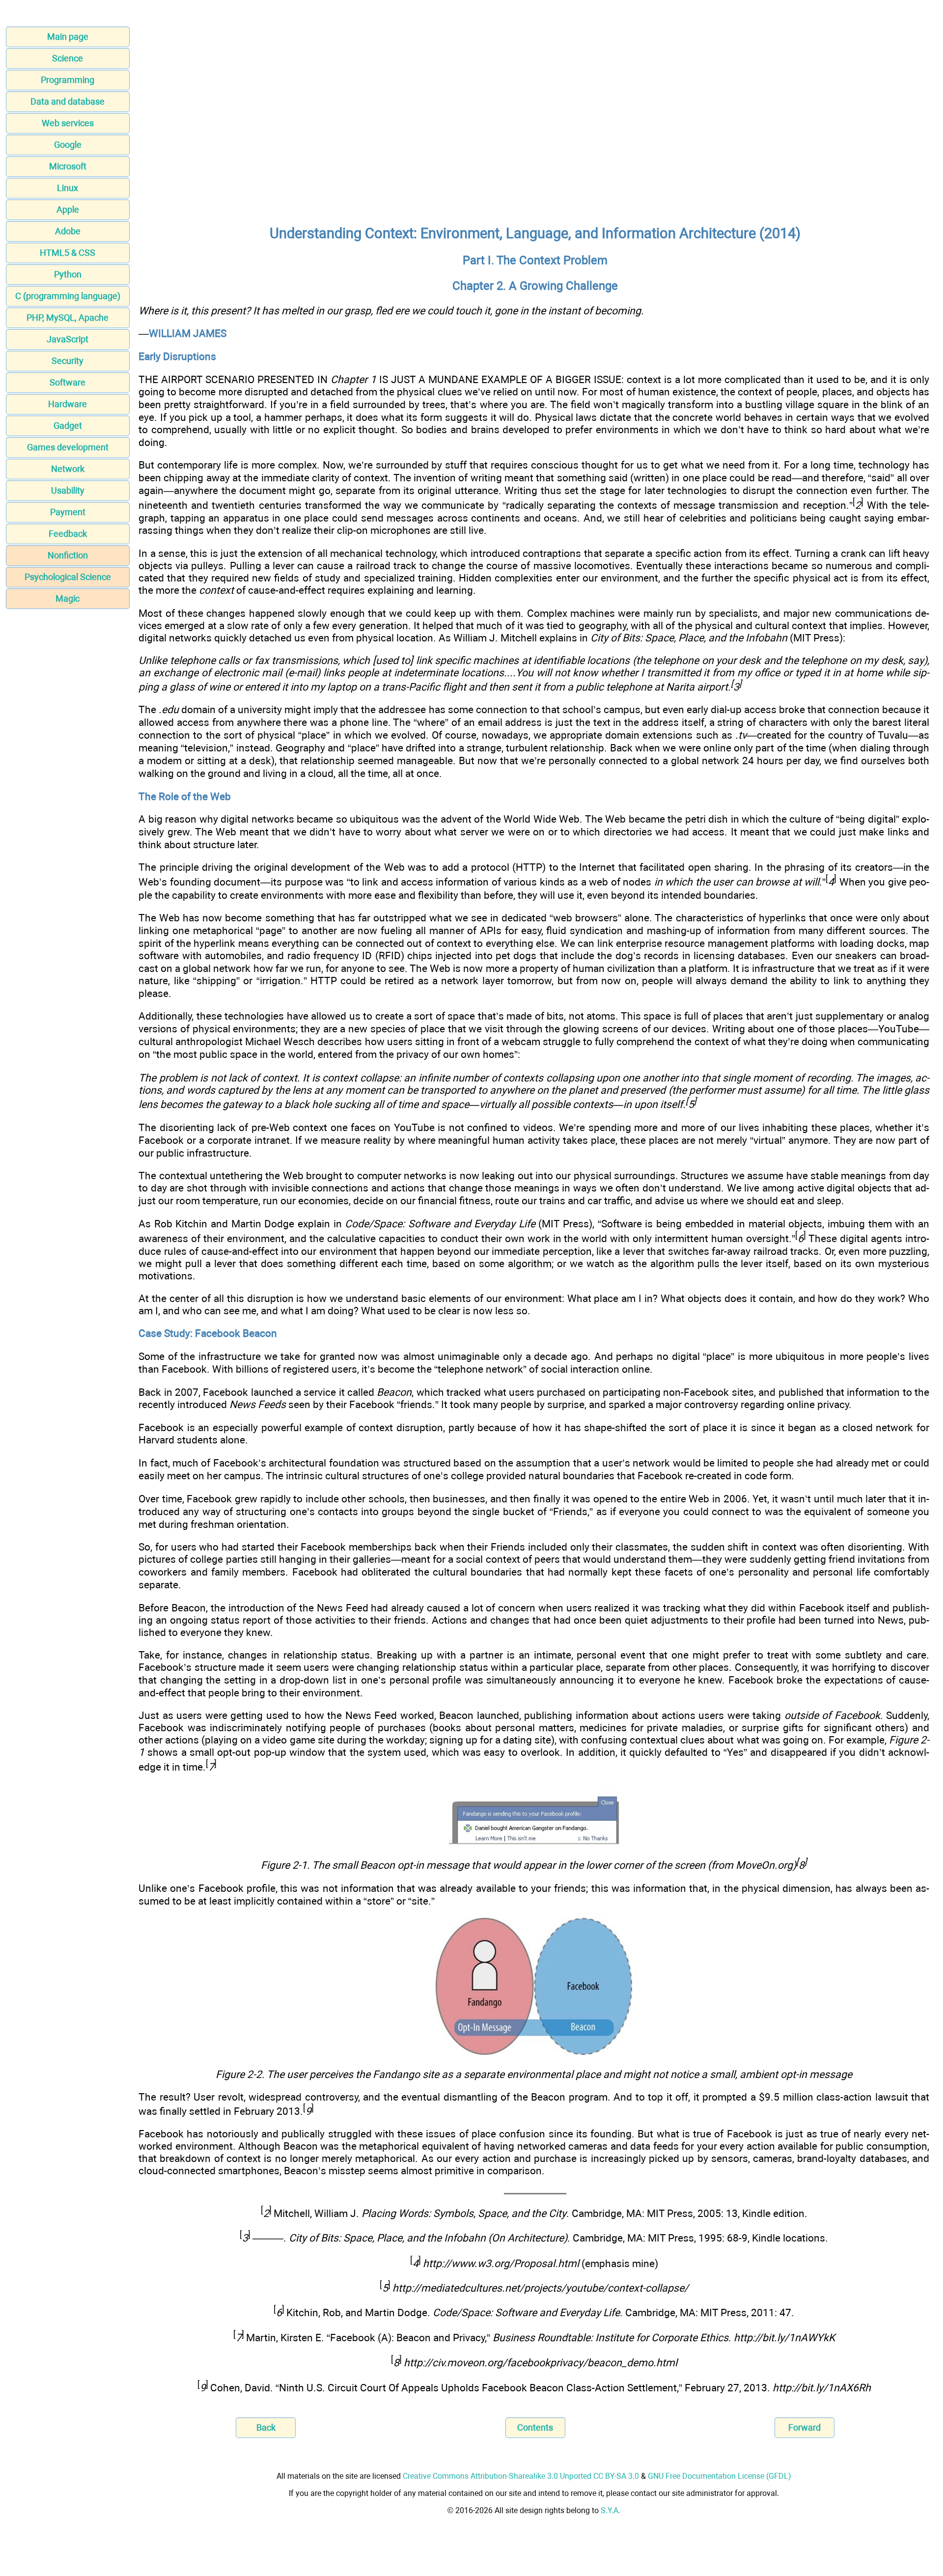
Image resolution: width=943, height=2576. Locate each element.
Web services (68, 123)
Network (68, 469)
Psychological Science (68, 577)
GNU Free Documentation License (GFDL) (720, 2476)
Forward (804, 2427)
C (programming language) (68, 296)
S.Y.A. (610, 2510)
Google (68, 145)
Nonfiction (68, 555)
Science (68, 58)
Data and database (68, 101)
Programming (68, 80)
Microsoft (68, 166)
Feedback (68, 534)
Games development (68, 447)
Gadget (68, 426)
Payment (68, 512)
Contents (535, 2427)
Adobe (68, 231)
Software (68, 382)
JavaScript (68, 339)
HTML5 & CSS (68, 253)
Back (266, 2427)
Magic (68, 598)
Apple (68, 209)
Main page (68, 37)
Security (68, 361)
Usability (68, 490)
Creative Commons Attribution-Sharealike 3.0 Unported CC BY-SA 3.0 (521, 2476)
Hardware (68, 404)
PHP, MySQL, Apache (68, 318)
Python (68, 274)
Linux (68, 188)
